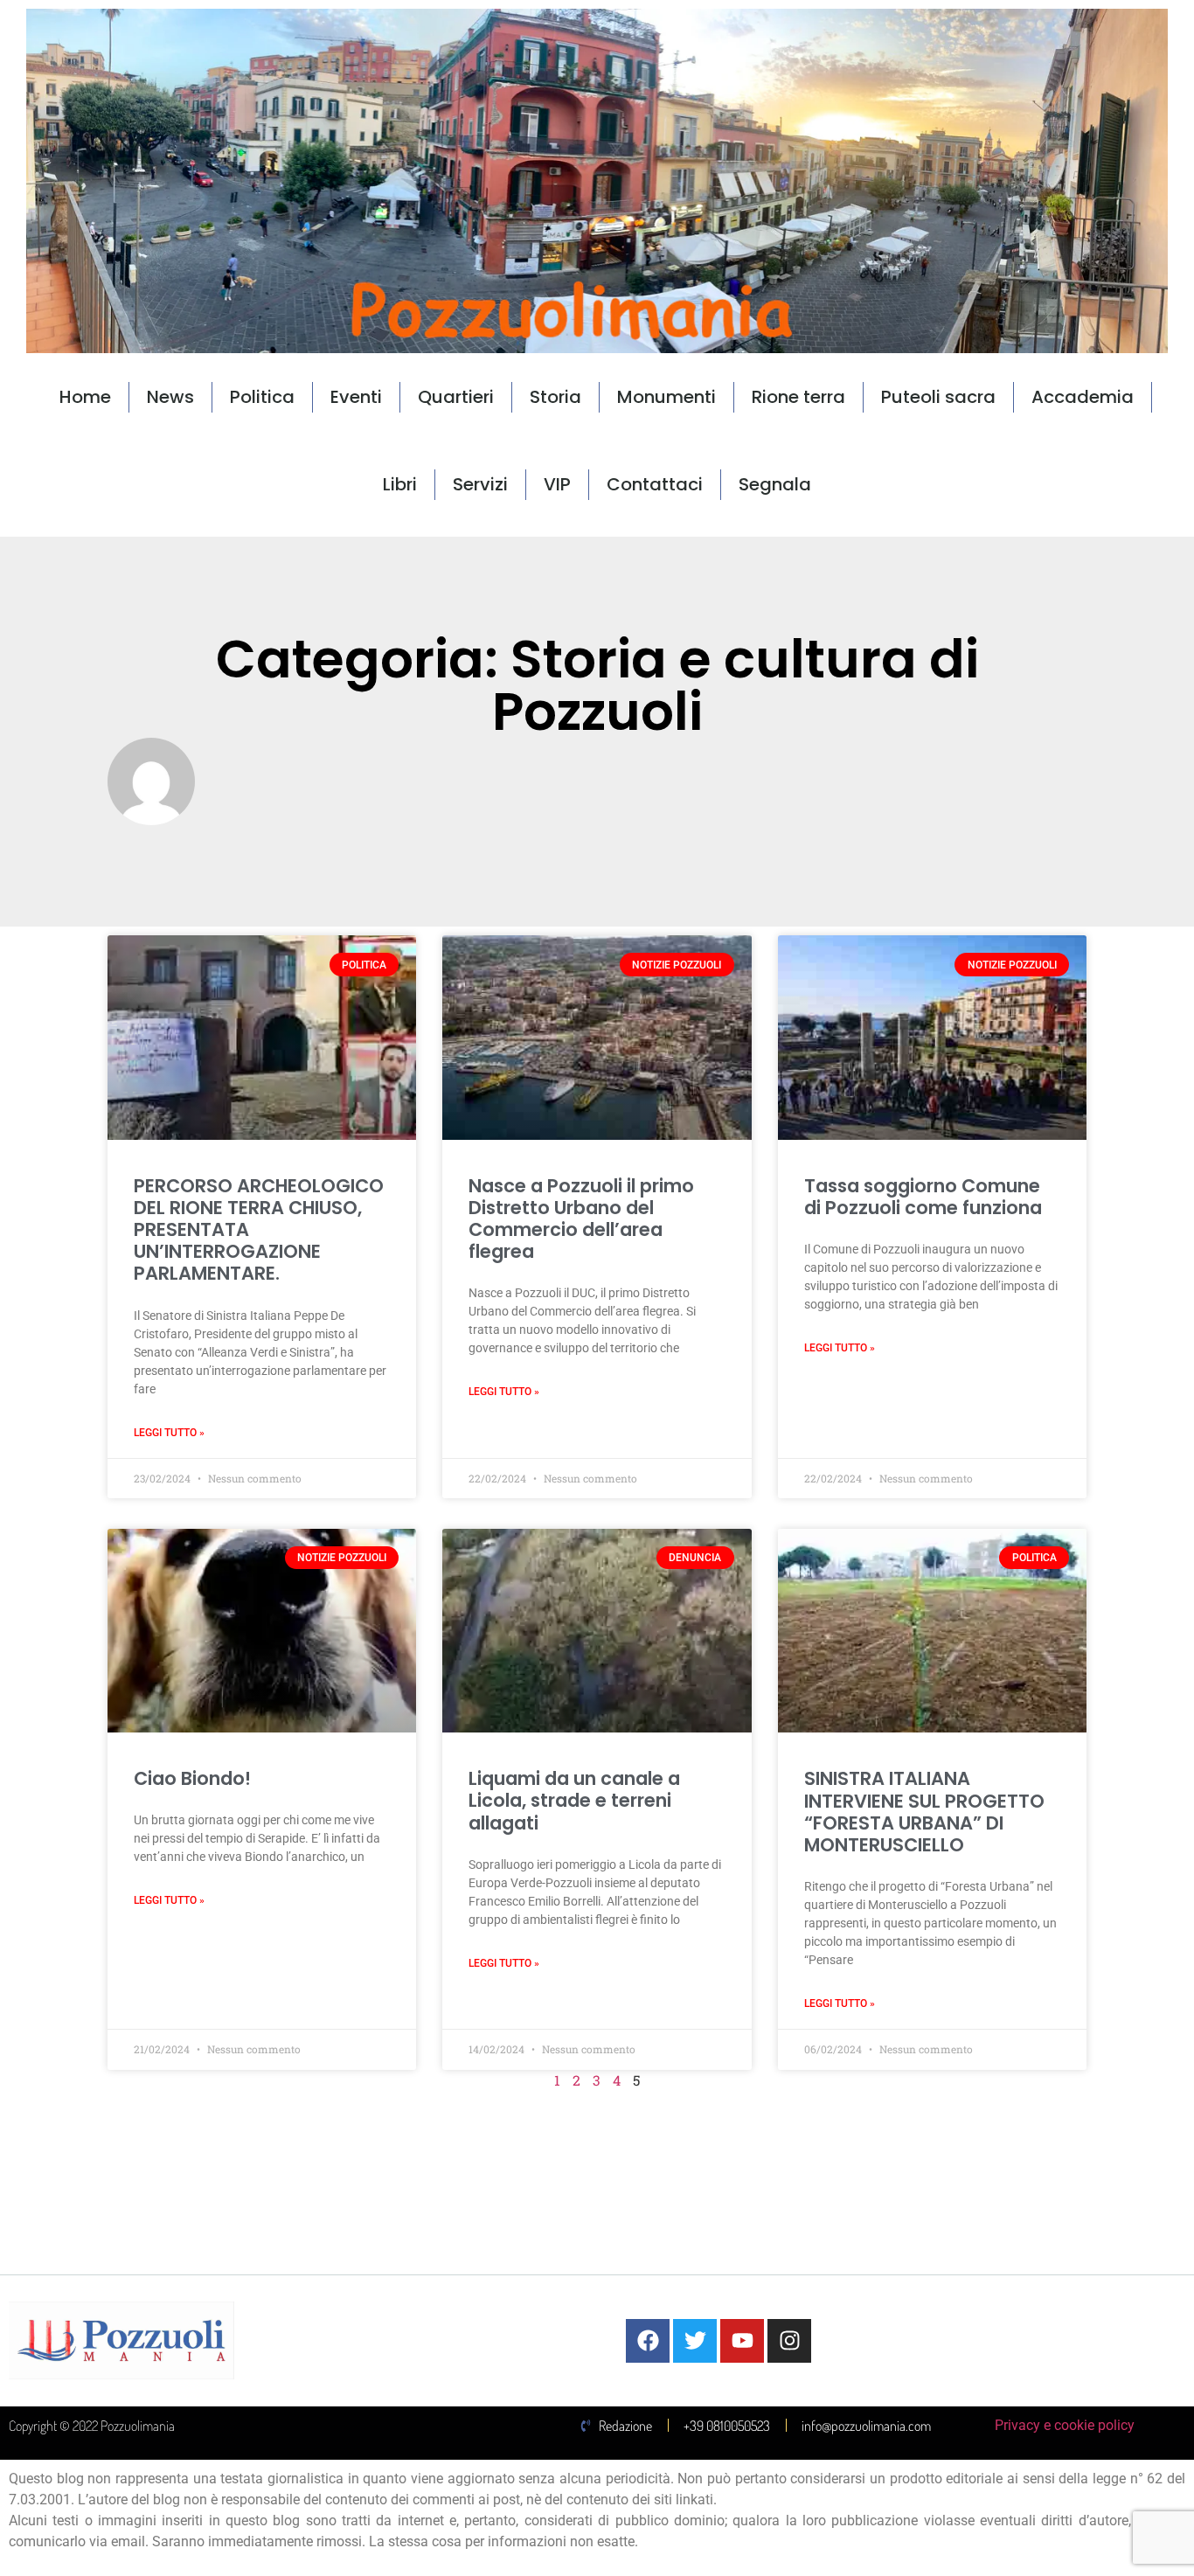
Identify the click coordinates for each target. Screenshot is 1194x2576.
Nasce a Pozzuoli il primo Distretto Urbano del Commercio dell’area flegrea (581, 1219)
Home (85, 397)
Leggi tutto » (169, 1433)
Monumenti (666, 397)
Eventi (356, 397)
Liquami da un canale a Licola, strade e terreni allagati (574, 1800)
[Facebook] (648, 2341)
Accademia (1083, 397)
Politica (262, 397)
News (170, 397)
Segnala (775, 484)
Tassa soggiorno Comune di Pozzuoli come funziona (923, 1197)
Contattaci (655, 484)
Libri (400, 484)
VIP (557, 484)
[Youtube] (742, 2341)
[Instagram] (789, 2341)
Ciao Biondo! (192, 1778)
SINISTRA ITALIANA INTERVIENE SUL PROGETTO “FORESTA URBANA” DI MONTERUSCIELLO (924, 1812)
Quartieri (456, 397)
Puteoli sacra (938, 397)
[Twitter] (695, 2341)
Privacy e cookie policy (1065, 2425)
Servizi (480, 484)
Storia (555, 397)
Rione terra (798, 397)
